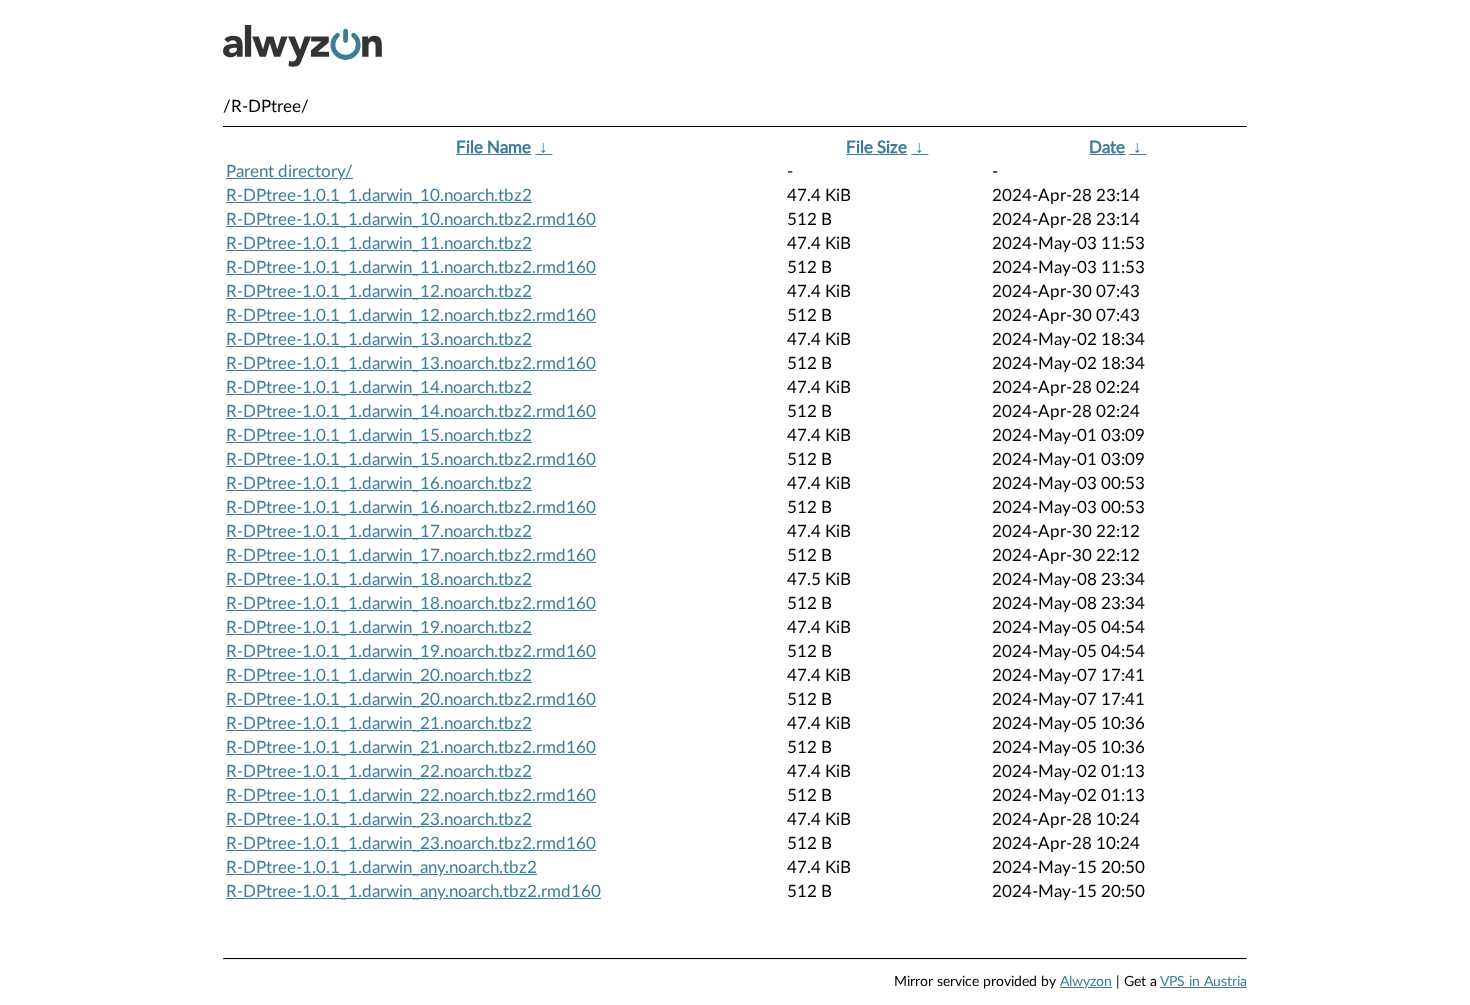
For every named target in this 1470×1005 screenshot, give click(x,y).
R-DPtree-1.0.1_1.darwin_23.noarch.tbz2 (379, 819)
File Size (876, 147)
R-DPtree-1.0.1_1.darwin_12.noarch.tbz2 (379, 291)
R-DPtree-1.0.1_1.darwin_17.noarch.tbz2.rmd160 (411, 555)
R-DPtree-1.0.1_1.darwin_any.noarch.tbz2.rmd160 (413, 891)
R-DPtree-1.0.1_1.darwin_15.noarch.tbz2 (379, 435)
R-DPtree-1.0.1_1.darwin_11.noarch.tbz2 (379, 243)
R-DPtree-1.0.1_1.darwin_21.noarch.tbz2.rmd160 (411, 747)
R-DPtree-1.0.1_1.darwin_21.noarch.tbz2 (379, 723)
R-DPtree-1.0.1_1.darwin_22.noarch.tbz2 (379, 771)
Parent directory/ (289, 171)
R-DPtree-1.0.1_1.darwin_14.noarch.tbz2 (379, 387)
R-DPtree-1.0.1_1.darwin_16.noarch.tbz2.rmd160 (411, 507)
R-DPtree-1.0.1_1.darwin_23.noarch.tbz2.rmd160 (411, 843)
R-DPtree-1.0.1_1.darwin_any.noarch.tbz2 (381, 867)
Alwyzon (1086, 982)
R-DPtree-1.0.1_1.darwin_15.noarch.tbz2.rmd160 (411, 459)
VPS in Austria (1203, 982)
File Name (493, 147)
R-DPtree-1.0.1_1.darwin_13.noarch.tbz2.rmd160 (411, 363)
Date (1107, 147)
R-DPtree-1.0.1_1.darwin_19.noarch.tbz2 (379, 627)
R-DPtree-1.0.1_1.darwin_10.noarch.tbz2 (379, 195)
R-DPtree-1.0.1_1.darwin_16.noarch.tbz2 (379, 483)
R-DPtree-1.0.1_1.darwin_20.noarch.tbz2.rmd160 (411, 699)
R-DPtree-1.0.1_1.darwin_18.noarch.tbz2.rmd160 (411, 603)
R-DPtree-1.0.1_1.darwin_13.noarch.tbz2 (379, 339)
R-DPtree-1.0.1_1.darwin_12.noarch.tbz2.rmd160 (411, 315)
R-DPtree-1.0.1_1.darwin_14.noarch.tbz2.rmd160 (411, 411)
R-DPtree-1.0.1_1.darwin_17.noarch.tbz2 (379, 531)
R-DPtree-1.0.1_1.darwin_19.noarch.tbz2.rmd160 (411, 651)
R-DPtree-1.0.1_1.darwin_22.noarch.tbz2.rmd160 (411, 795)
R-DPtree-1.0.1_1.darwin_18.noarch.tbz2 (379, 579)
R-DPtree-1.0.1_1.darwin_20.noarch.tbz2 (379, 675)
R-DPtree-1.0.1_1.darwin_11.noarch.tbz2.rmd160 (411, 267)
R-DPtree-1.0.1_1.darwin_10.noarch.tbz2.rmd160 (411, 219)
